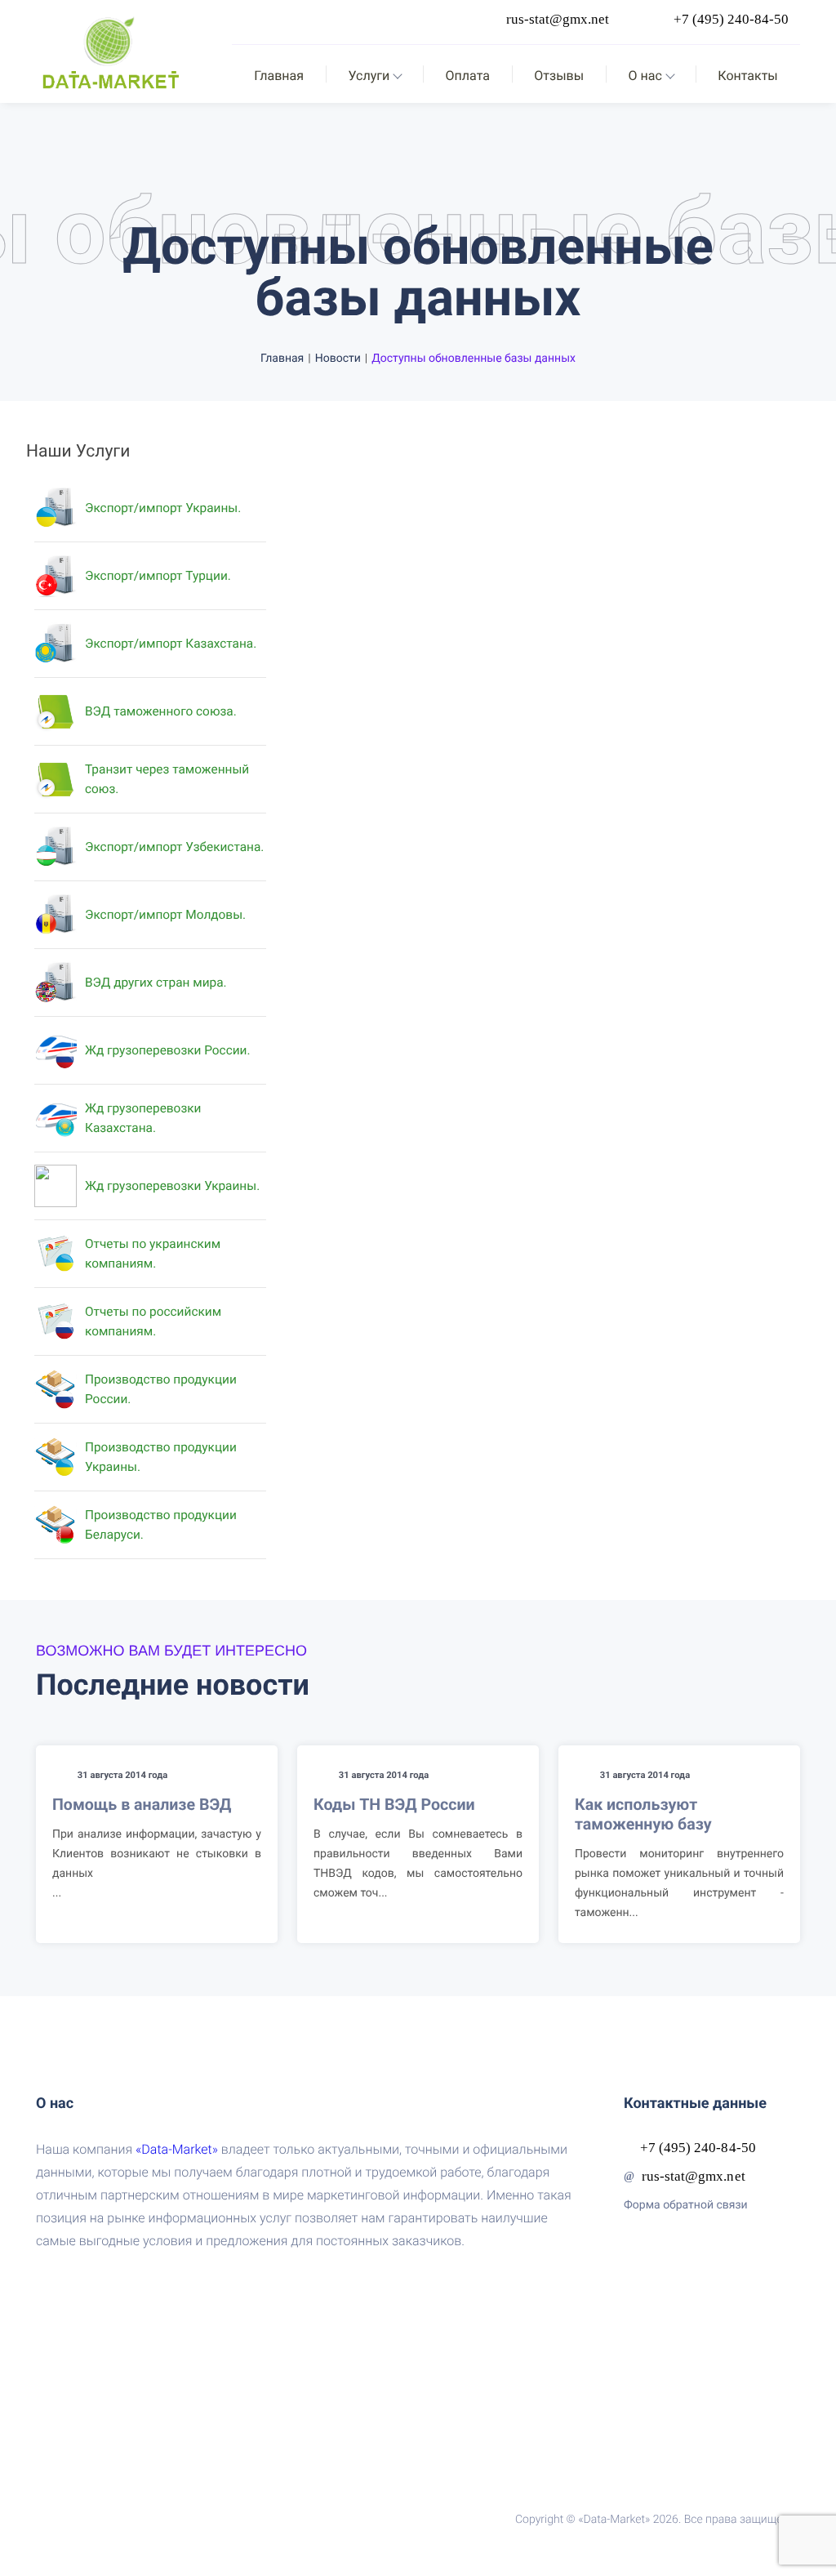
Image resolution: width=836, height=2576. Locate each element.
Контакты (747, 76)
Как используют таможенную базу (643, 1814)
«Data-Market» (177, 2149)
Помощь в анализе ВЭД (142, 1805)
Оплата (468, 76)
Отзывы (559, 76)
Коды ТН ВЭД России (394, 1805)
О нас (645, 76)
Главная (279, 76)
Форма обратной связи (686, 2205)
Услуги (369, 76)
